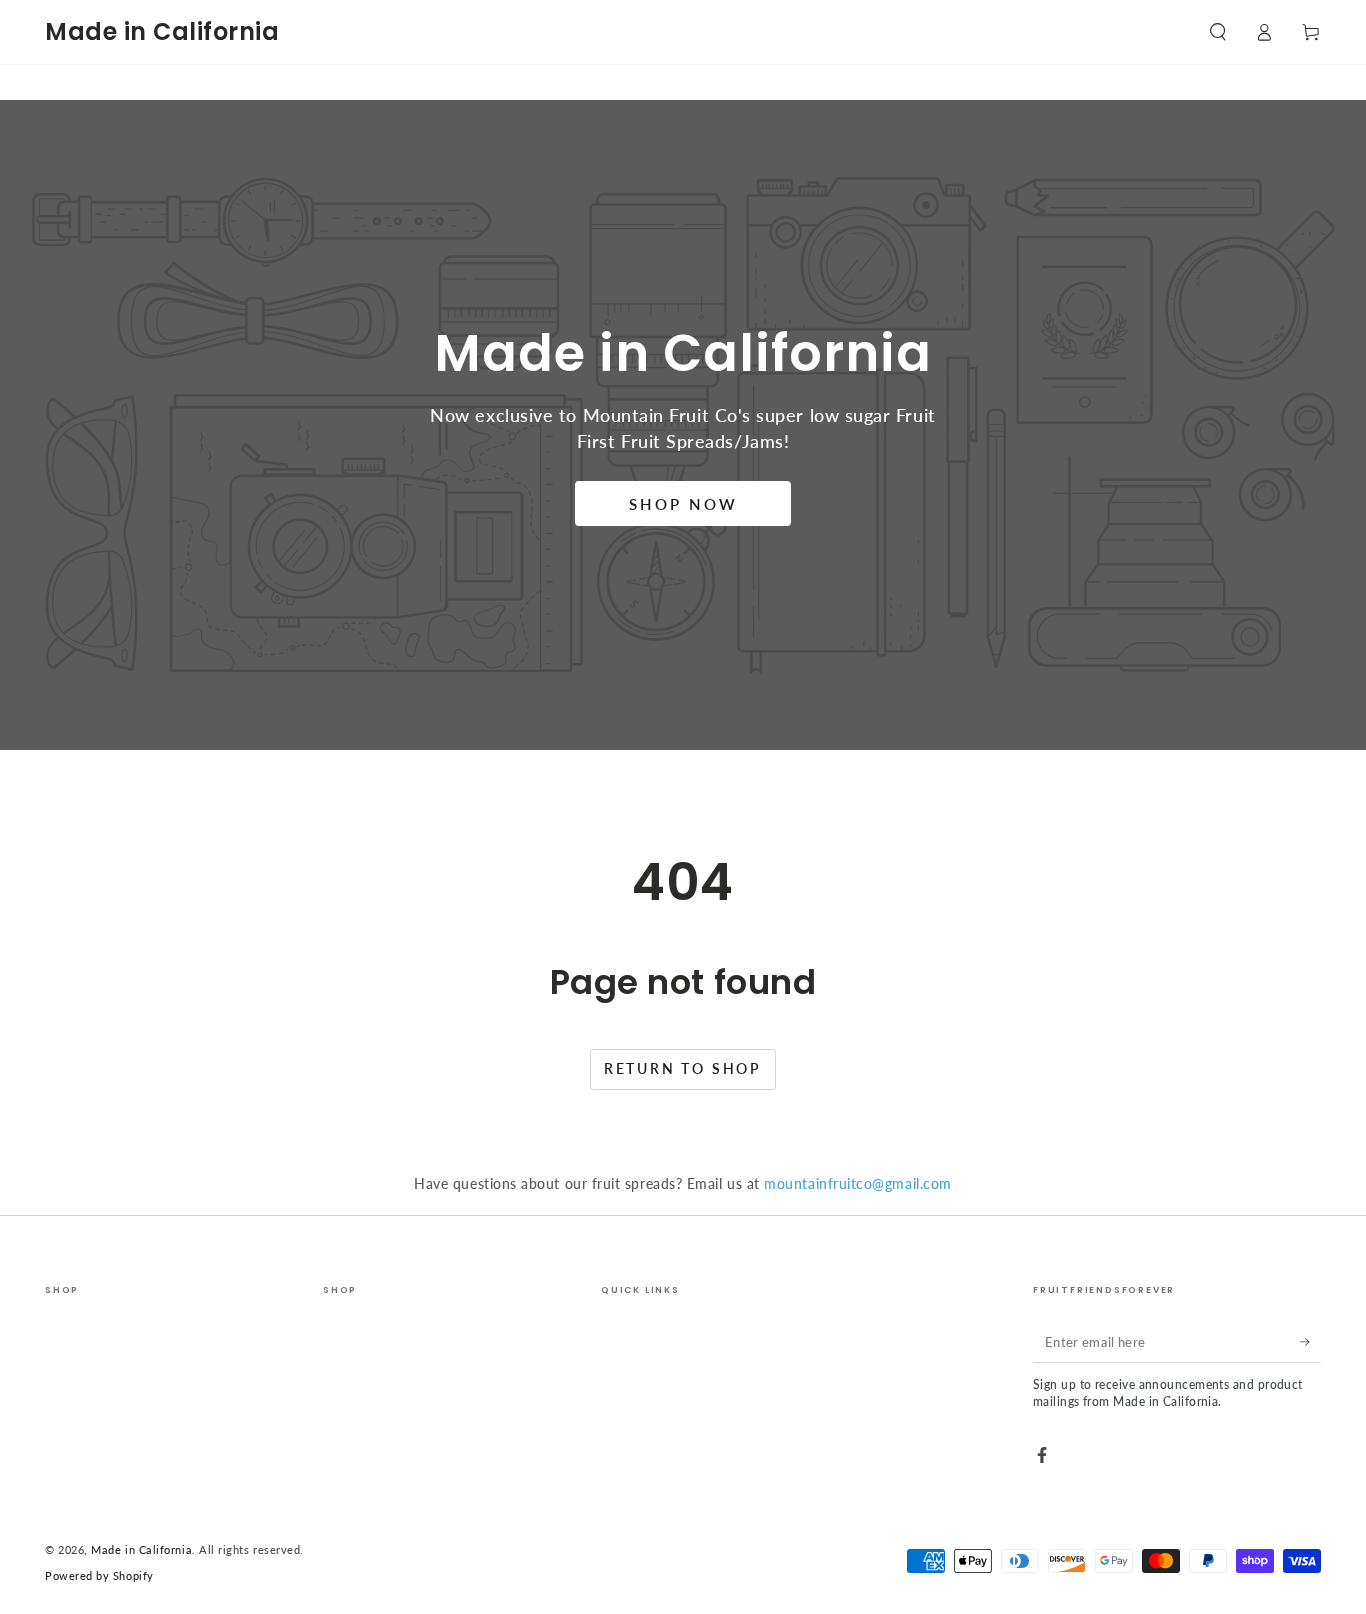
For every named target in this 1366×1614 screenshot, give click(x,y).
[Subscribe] (1310, 1342)
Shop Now (683, 504)
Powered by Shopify (99, 1575)
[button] (1217, 32)
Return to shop (683, 1068)
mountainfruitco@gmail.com (858, 1183)
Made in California (141, 1549)
